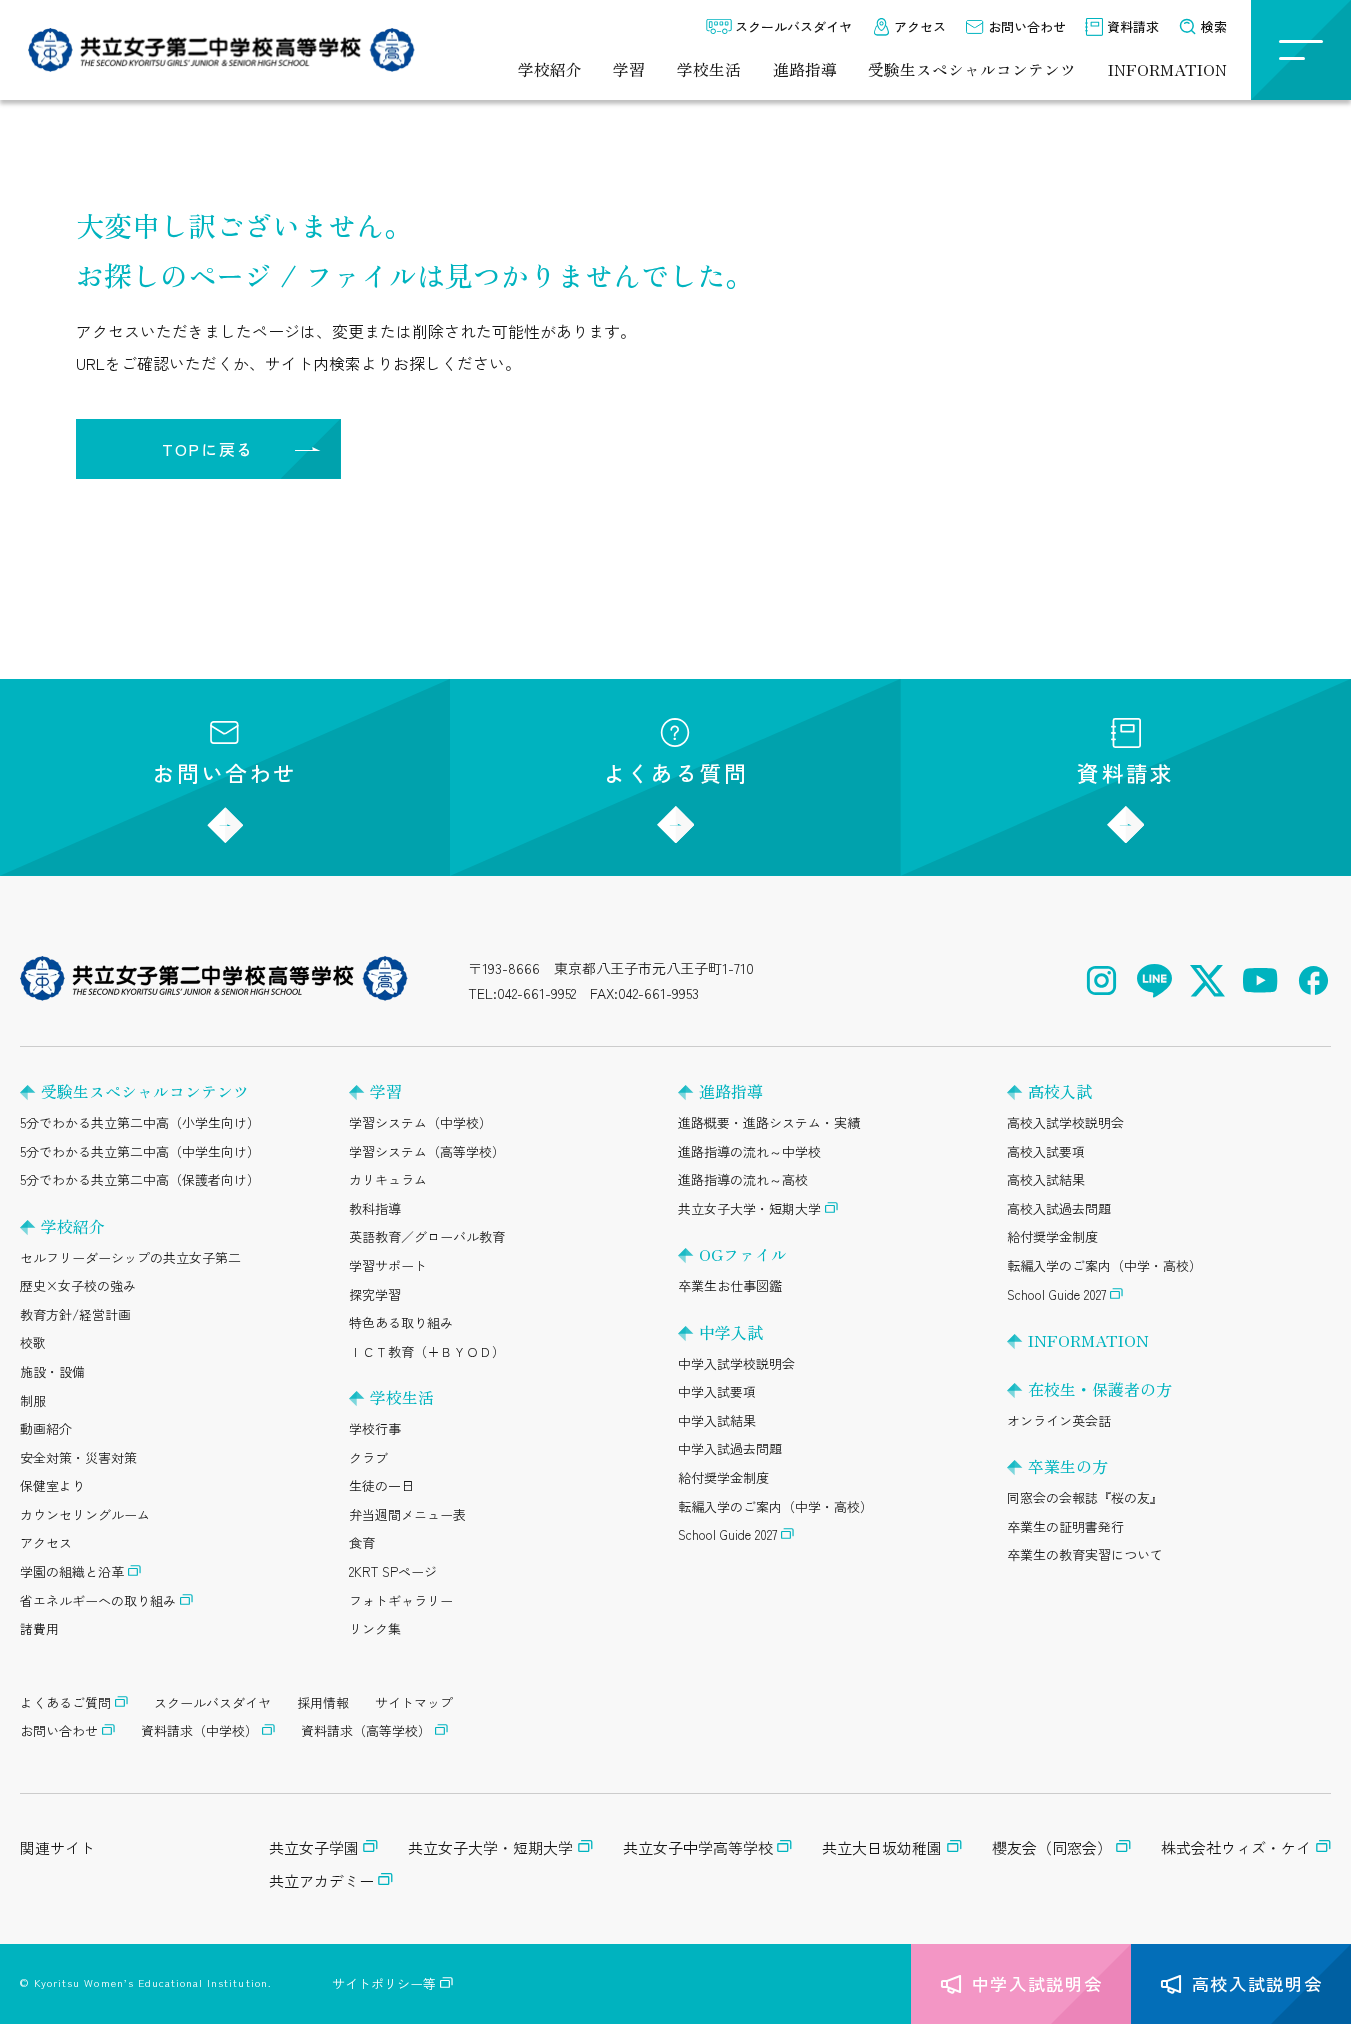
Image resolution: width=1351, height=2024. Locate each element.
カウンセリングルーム (85, 1514)
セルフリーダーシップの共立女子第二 (130, 1257)
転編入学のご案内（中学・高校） (775, 1506)
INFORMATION (1167, 69)
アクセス (920, 26)
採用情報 (323, 1702)
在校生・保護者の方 (1100, 1389)
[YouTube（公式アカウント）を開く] (1260, 980)
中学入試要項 (717, 1391)
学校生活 (709, 69)
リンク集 (375, 1628)
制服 (33, 1400)
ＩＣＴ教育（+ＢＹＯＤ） (427, 1351)
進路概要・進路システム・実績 (769, 1122)
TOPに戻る (208, 449)
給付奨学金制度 (723, 1477)
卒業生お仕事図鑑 (730, 1285)
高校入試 (1060, 1091)
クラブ (368, 1457)
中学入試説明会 (1037, 1983)
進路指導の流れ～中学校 (749, 1151)
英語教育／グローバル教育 (427, 1236)
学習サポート (388, 1265)
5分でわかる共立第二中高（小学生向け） (140, 1122)
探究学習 (375, 1294)
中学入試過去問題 (730, 1448)
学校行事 (375, 1428)
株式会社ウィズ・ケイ (1236, 1847)
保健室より (52, 1485)
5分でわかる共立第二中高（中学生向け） (140, 1151)
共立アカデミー (321, 1880)
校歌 (33, 1342)
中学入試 (731, 1332)
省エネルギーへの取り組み (98, 1600)
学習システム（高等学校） (427, 1151)
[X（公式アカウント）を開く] (1207, 980)
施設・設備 (52, 1371)
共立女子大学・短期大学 (749, 1208)
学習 (629, 69)
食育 (362, 1542)
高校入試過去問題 (1059, 1208)
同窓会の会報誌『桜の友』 (1085, 1497)
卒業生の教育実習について (1085, 1554)
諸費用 (39, 1628)
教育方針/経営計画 (75, 1314)
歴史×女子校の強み (78, 1285)
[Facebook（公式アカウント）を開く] (1313, 980)
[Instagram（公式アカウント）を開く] (1101, 980)
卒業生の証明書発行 (1065, 1526)
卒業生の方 (1068, 1466)
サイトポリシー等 (384, 1983)
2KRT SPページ (393, 1571)
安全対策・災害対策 (78, 1457)
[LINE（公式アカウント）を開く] (1154, 980)
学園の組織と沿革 (72, 1571)
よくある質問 (675, 772)
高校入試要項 (1046, 1151)
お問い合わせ (1027, 26)
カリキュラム (388, 1179)
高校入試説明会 (1257, 1983)
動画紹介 (46, 1428)
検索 (1214, 26)
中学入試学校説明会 (736, 1363)
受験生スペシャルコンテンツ (972, 69)
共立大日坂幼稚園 (882, 1847)
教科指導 (375, 1208)
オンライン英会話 (1059, 1420)
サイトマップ (414, 1702)
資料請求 (1133, 26)
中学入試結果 (717, 1420)
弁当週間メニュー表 (407, 1514)
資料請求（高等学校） (366, 1730)
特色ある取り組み (401, 1322)
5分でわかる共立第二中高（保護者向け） (140, 1179)
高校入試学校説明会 (1065, 1122)
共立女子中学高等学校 (698, 1847)
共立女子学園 (314, 1847)
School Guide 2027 (727, 1534)
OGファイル (743, 1254)
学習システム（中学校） (420, 1122)
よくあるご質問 (65, 1702)
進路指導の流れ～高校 (743, 1179)
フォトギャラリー (401, 1600)
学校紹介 (550, 69)
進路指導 (805, 69)
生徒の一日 (381, 1485)
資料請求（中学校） (199, 1730)
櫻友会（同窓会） (1052, 1847)
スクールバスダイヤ (793, 26)
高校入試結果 (1046, 1179)
